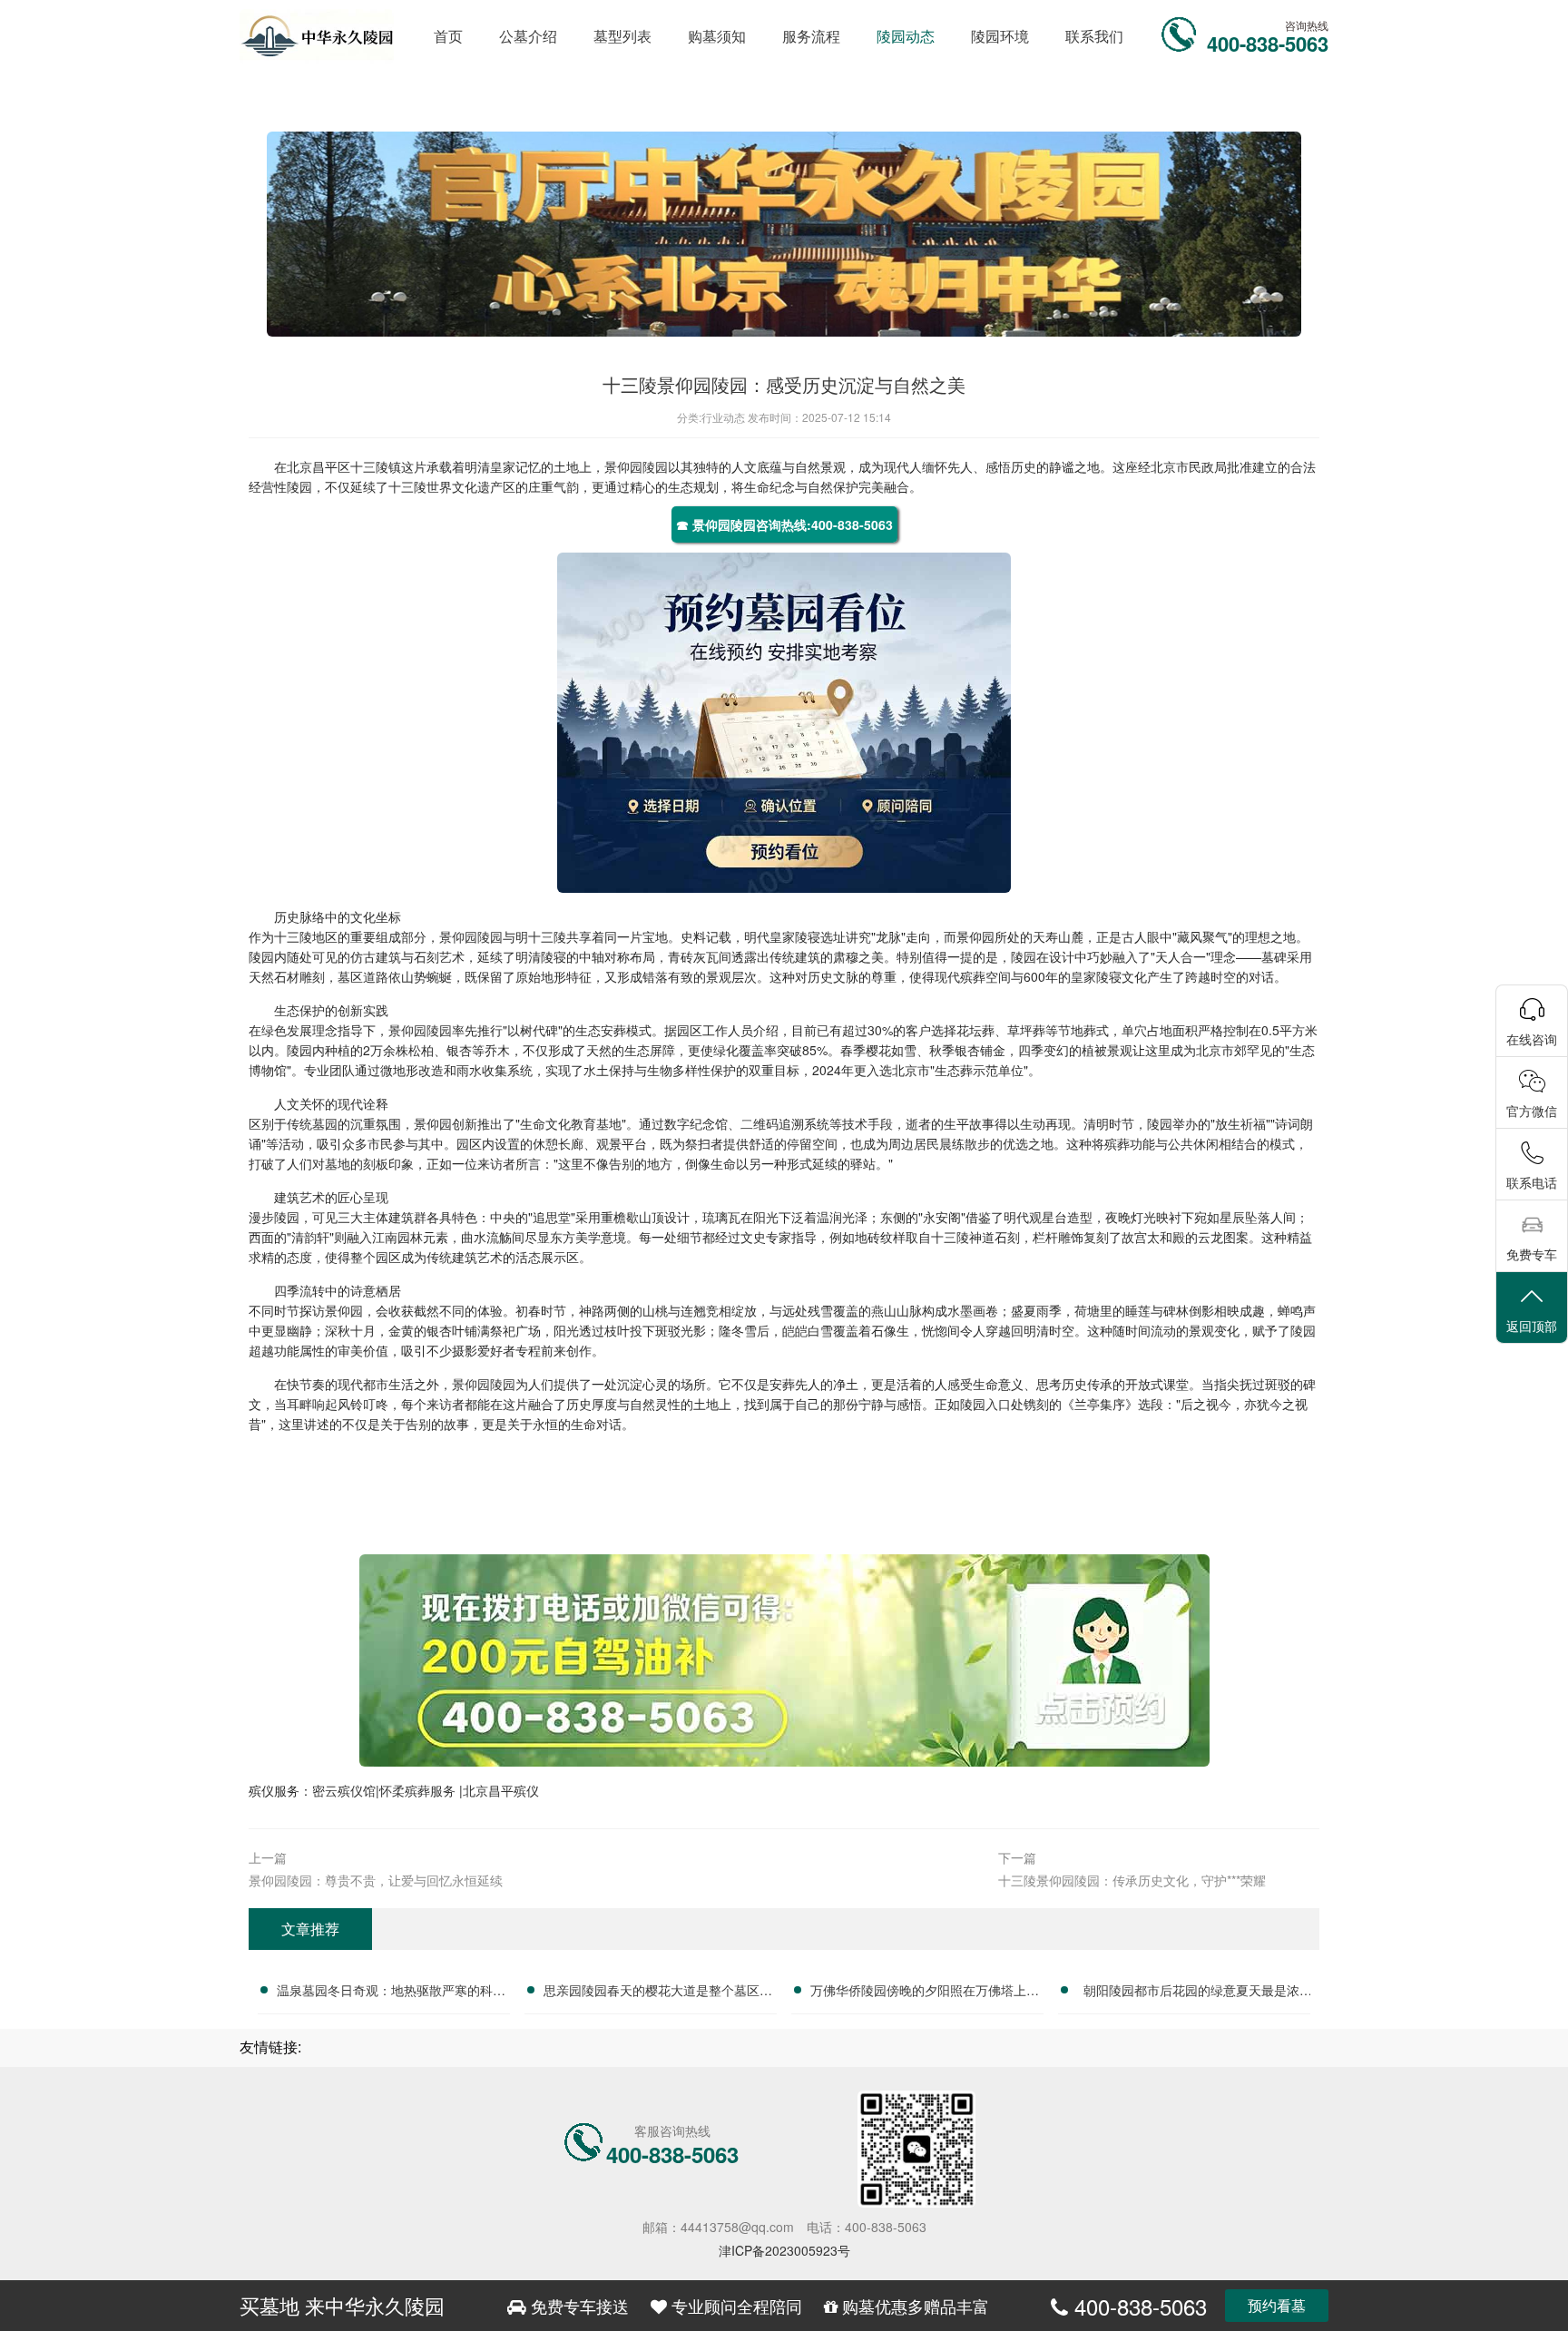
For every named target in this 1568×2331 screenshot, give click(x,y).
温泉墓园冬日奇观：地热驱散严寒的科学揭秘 (391, 1993)
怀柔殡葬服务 (419, 1790)
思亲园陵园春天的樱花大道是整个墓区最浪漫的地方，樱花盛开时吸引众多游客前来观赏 (658, 1993)
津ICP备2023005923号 (784, 2250)
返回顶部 (1532, 1326)
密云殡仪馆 (344, 1790)
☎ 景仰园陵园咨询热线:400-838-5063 (784, 524)
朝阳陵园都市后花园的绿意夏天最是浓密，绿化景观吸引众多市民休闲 (1191, 1993)
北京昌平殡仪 (501, 1790)
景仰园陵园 (636, 466)
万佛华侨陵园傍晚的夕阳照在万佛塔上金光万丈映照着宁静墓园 (925, 1993)
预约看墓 (1277, 2305)
